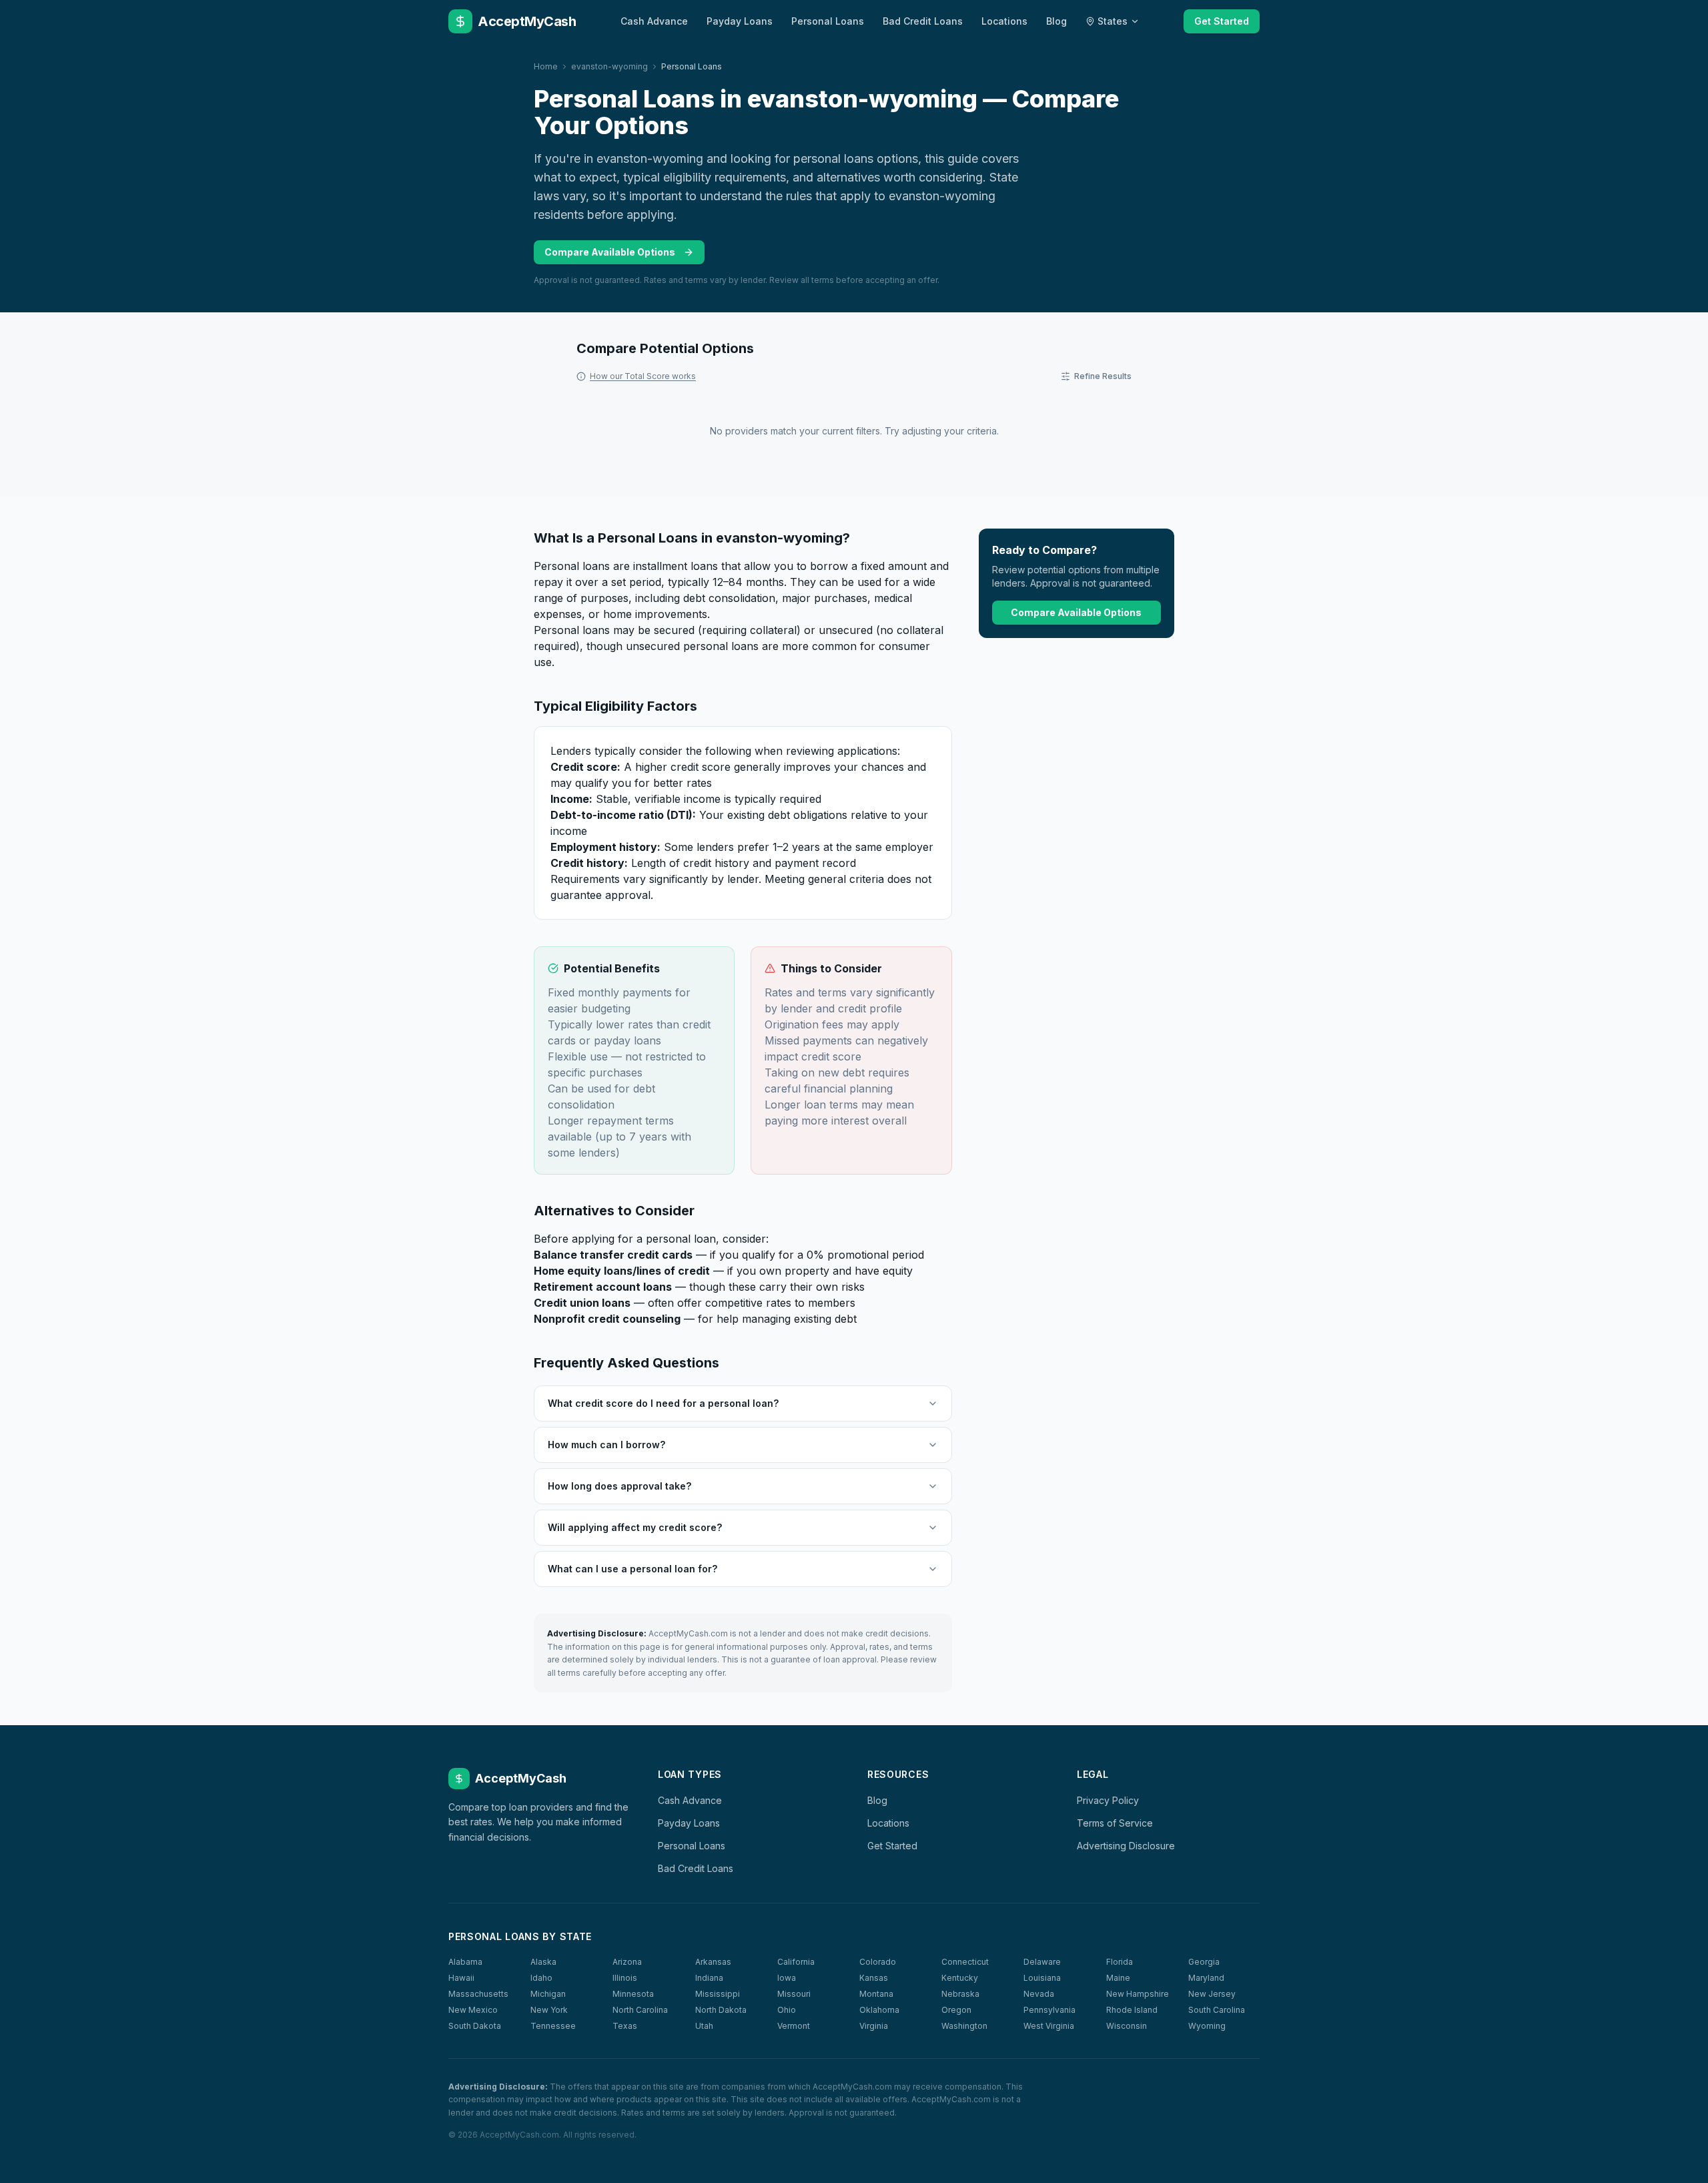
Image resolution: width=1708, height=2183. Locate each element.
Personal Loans (828, 21)
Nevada (1039, 1994)
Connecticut (965, 1962)
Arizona (627, 1962)
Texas (625, 2026)
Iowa (787, 1978)
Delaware (1042, 1962)
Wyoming (1207, 2026)
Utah (704, 2026)
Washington (964, 2026)
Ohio (787, 2010)
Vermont (794, 2026)
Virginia (874, 2026)
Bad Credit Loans (923, 21)
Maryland (1206, 1978)
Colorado (878, 1962)
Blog (1056, 21)
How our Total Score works (643, 376)
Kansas (874, 1978)
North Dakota (721, 2010)
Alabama (465, 1962)
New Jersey (1212, 1994)
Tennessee (553, 2026)
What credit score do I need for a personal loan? (663, 1403)
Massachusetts (478, 1994)
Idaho (541, 1978)
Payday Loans (740, 21)
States (1113, 21)
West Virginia (1049, 2026)
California (796, 1962)
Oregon (956, 2010)
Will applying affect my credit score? (635, 1527)
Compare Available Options (610, 252)
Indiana (709, 1978)
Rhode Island (1132, 2010)
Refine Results (1103, 376)
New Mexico (473, 2010)
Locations (1004, 21)
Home (546, 66)
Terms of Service (1115, 1823)
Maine (1118, 1978)
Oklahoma (879, 2010)
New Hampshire (1138, 1994)
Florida (1120, 1962)
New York (549, 2010)
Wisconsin (1127, 2026)
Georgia (1204, 1962)
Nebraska (960, 1994)
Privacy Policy (1108, 1800)
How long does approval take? (619, 1486)
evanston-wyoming (609, 66)
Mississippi (718, 1994)
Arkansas (713, 1962)
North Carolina (640, 2010)
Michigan (548, 1994)
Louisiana (1042, 1978)
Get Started (1222, 21)
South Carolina (1217, 2010)
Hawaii (461, 1978)
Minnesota (633, 1994)
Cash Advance (654, 21)
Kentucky (960, 1978)
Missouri (794, 1994)
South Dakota (475, 2026)
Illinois (625, 1978)
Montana (876, 1994)
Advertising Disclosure (1126, 1846)
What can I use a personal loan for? (632, 1569)
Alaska (543, 1962)
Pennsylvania (1049, 2010)
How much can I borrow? (606, 1445)
